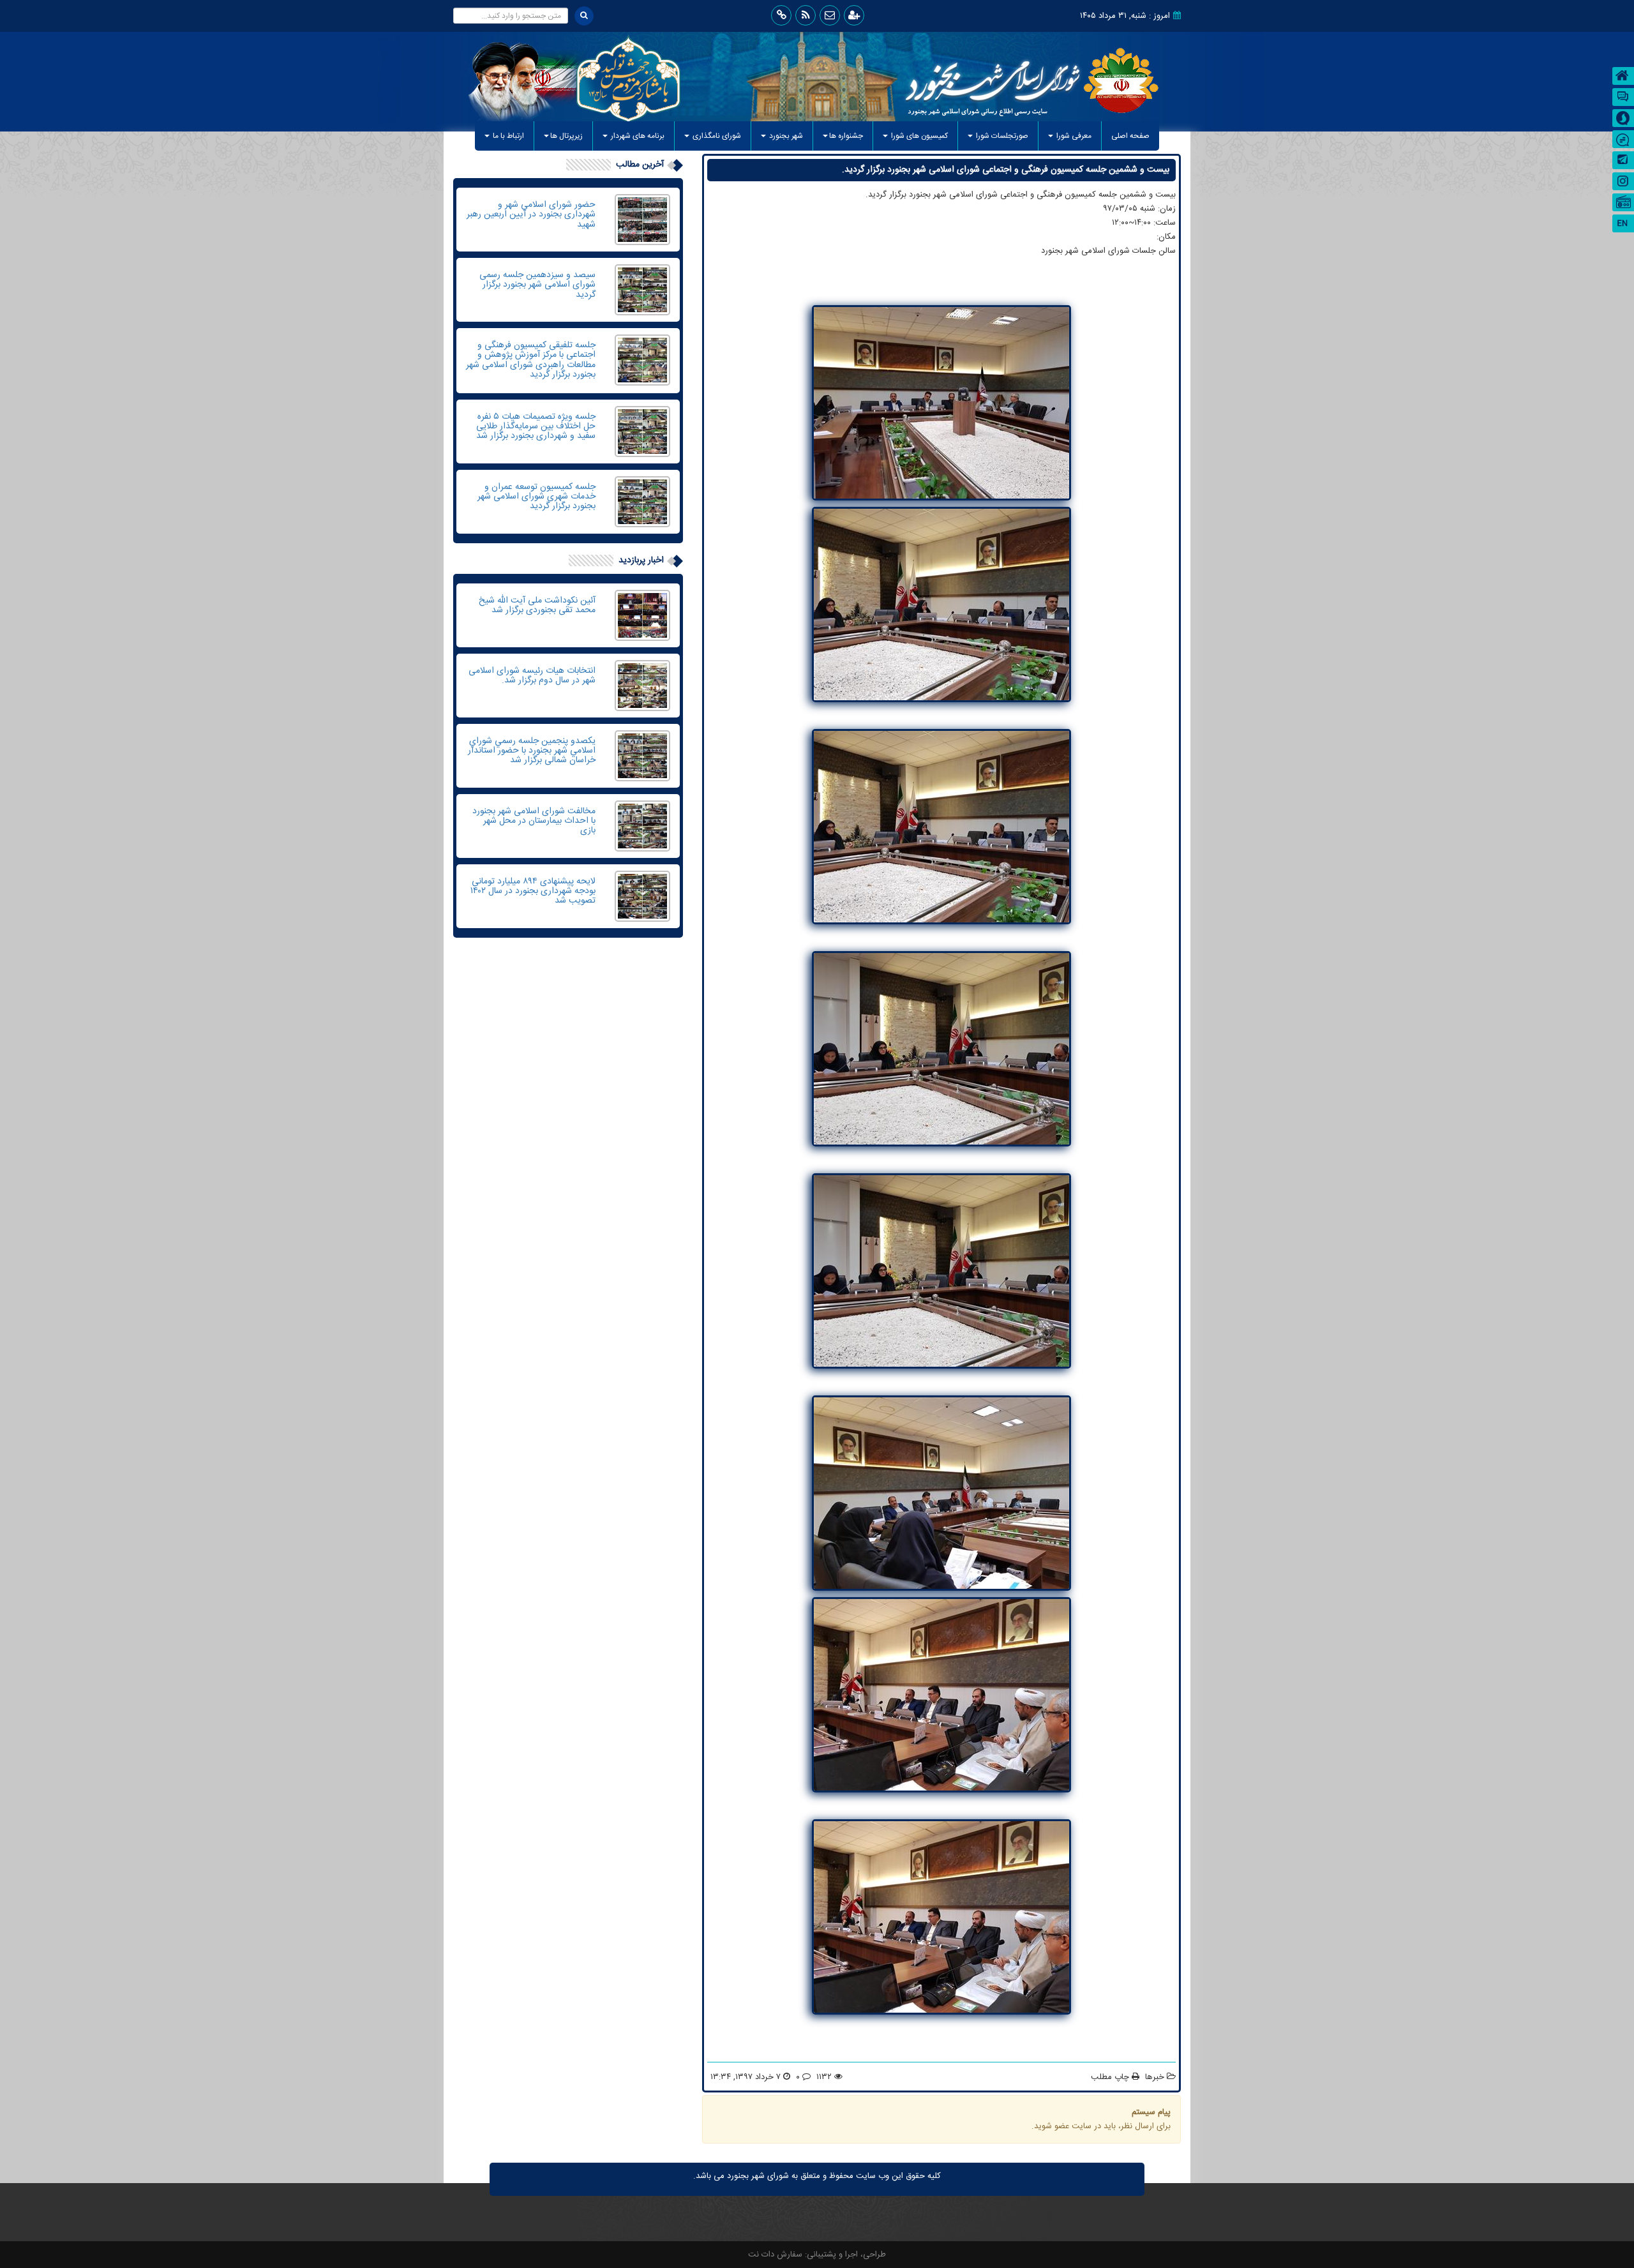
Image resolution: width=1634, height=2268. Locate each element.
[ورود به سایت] (854, 15)
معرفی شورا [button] (1073, 136)
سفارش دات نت (775, 2255)
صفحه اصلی (1126, 136)
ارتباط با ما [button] (507, 136)
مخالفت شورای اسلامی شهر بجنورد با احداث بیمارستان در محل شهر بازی (534, 821)
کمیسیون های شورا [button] (918, 136)
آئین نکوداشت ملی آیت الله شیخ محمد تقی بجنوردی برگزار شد (537, 605)
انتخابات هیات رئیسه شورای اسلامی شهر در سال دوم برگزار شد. (532, 676)
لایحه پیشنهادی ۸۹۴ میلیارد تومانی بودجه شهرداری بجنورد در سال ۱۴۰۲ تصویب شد (533, 891)
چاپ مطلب (1111, 2077)
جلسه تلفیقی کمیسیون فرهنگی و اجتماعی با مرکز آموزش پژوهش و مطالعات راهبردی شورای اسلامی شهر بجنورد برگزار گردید (531, 360)
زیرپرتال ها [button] (566, 136)
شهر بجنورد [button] (785, 136)
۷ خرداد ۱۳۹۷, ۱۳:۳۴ (746, 2077)
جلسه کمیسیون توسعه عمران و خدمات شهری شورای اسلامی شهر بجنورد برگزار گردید (536, 497)
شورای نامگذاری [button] (716, 136)
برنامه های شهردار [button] (637, 136)
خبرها (1155, 2077)
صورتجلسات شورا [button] (1001, 136)
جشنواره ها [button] (846, 136)
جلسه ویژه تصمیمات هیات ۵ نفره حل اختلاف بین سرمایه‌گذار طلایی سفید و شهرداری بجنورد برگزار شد (536, 427)
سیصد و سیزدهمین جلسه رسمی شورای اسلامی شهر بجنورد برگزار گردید (537, 285)
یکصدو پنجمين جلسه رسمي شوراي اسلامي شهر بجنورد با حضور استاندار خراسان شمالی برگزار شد (532, 751)
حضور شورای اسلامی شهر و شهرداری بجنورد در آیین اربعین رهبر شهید (531, 215)
